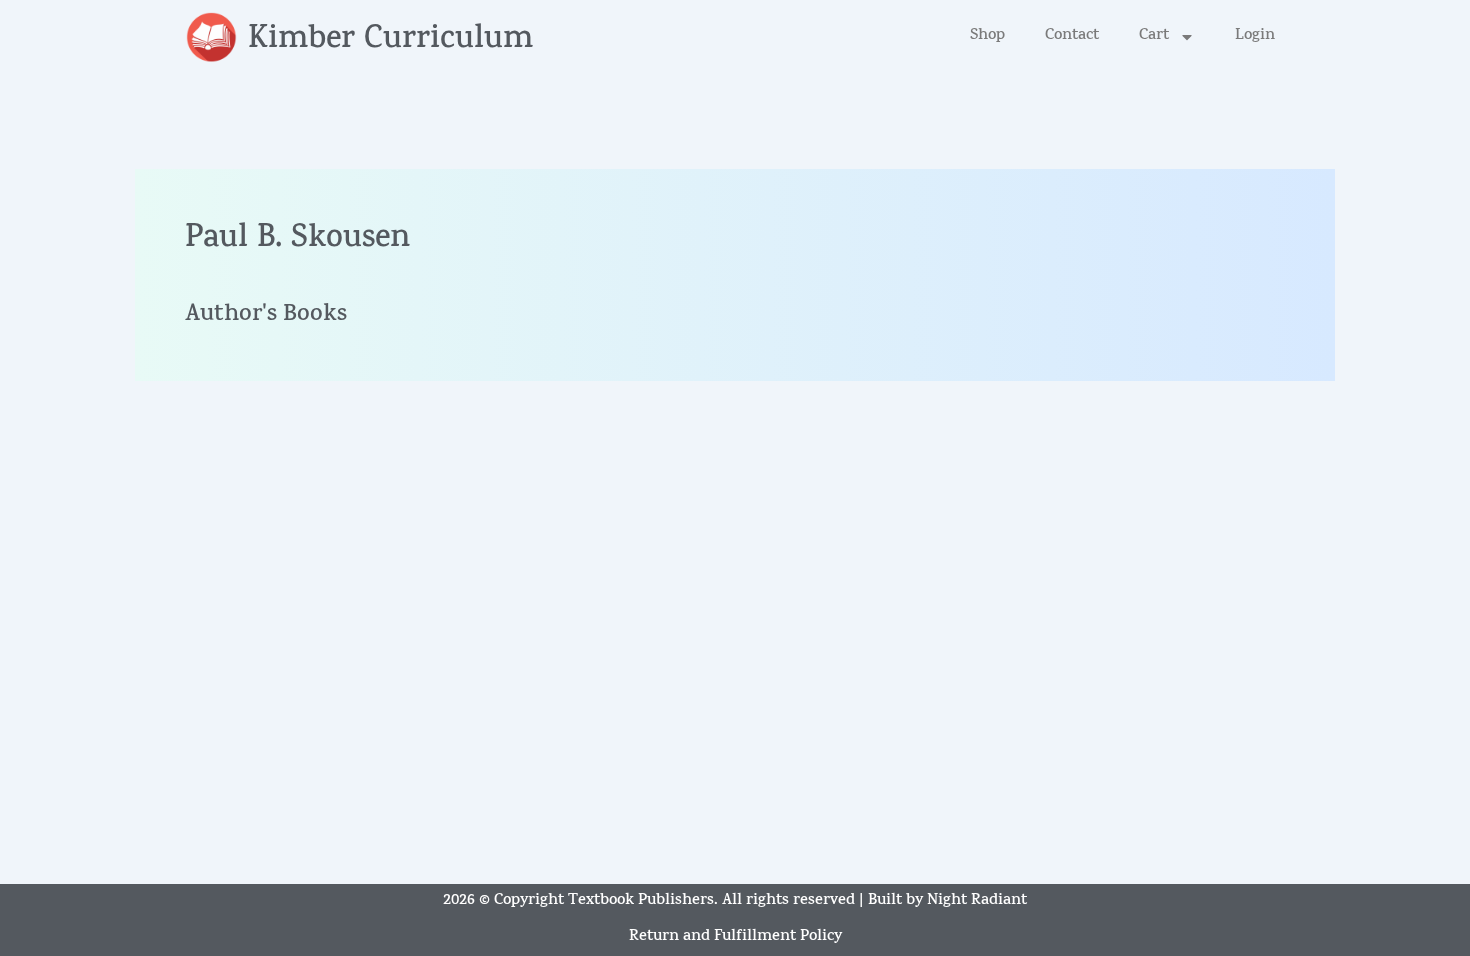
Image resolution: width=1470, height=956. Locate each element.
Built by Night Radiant (947, 901)
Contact (1072, 36)
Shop (987, 36)
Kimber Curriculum (390, 41)
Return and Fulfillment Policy (735, 937)
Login (1255, 36)
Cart (1154, 36)
